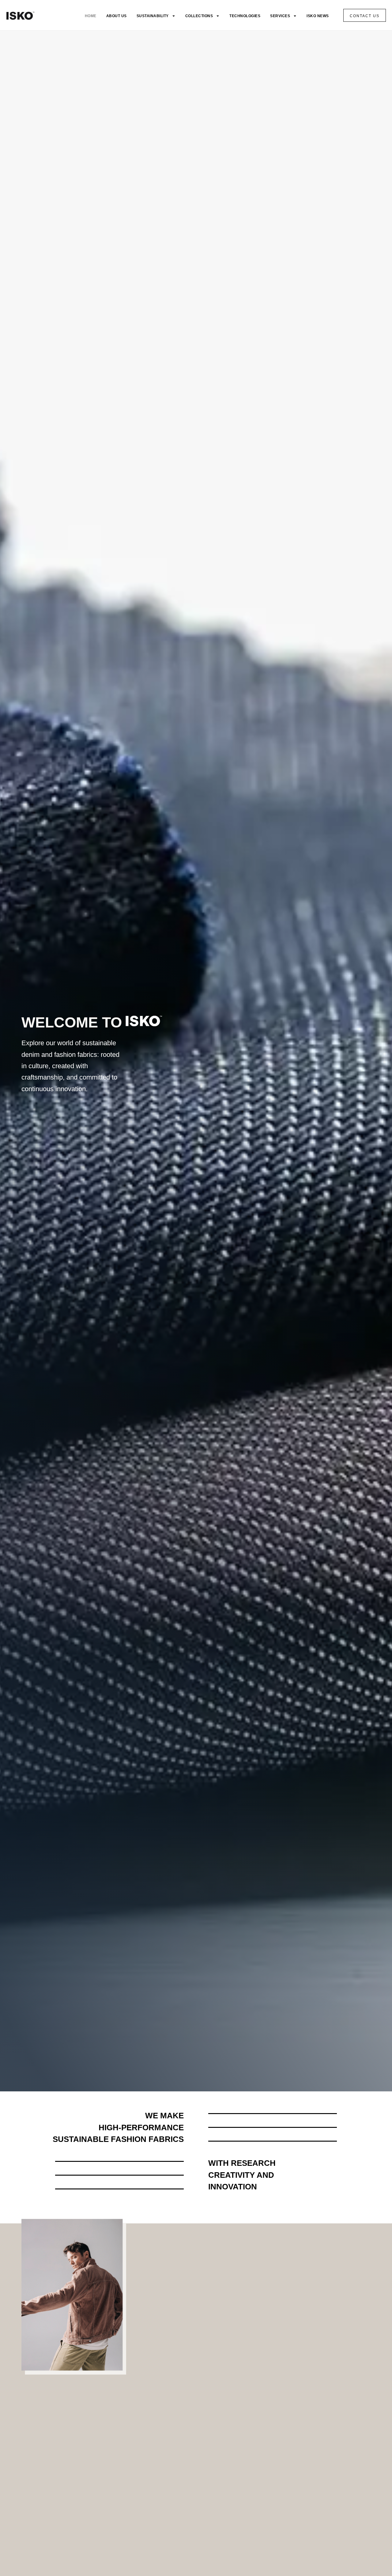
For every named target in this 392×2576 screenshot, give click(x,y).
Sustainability (153, 16)
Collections (199, 16)
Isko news (318, 16)
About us (117, 16)
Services (280, 16)
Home (91, 16)
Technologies (245, 16)
